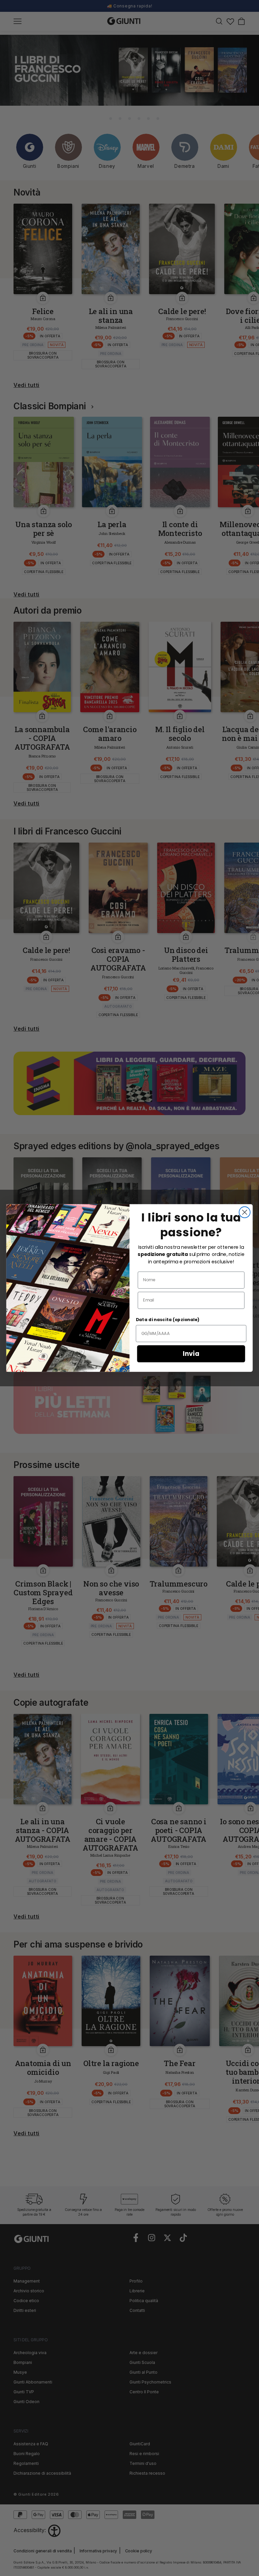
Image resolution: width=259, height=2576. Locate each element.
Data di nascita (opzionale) (168, 1320)
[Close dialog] (245, 1212)
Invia (191, 1354)
